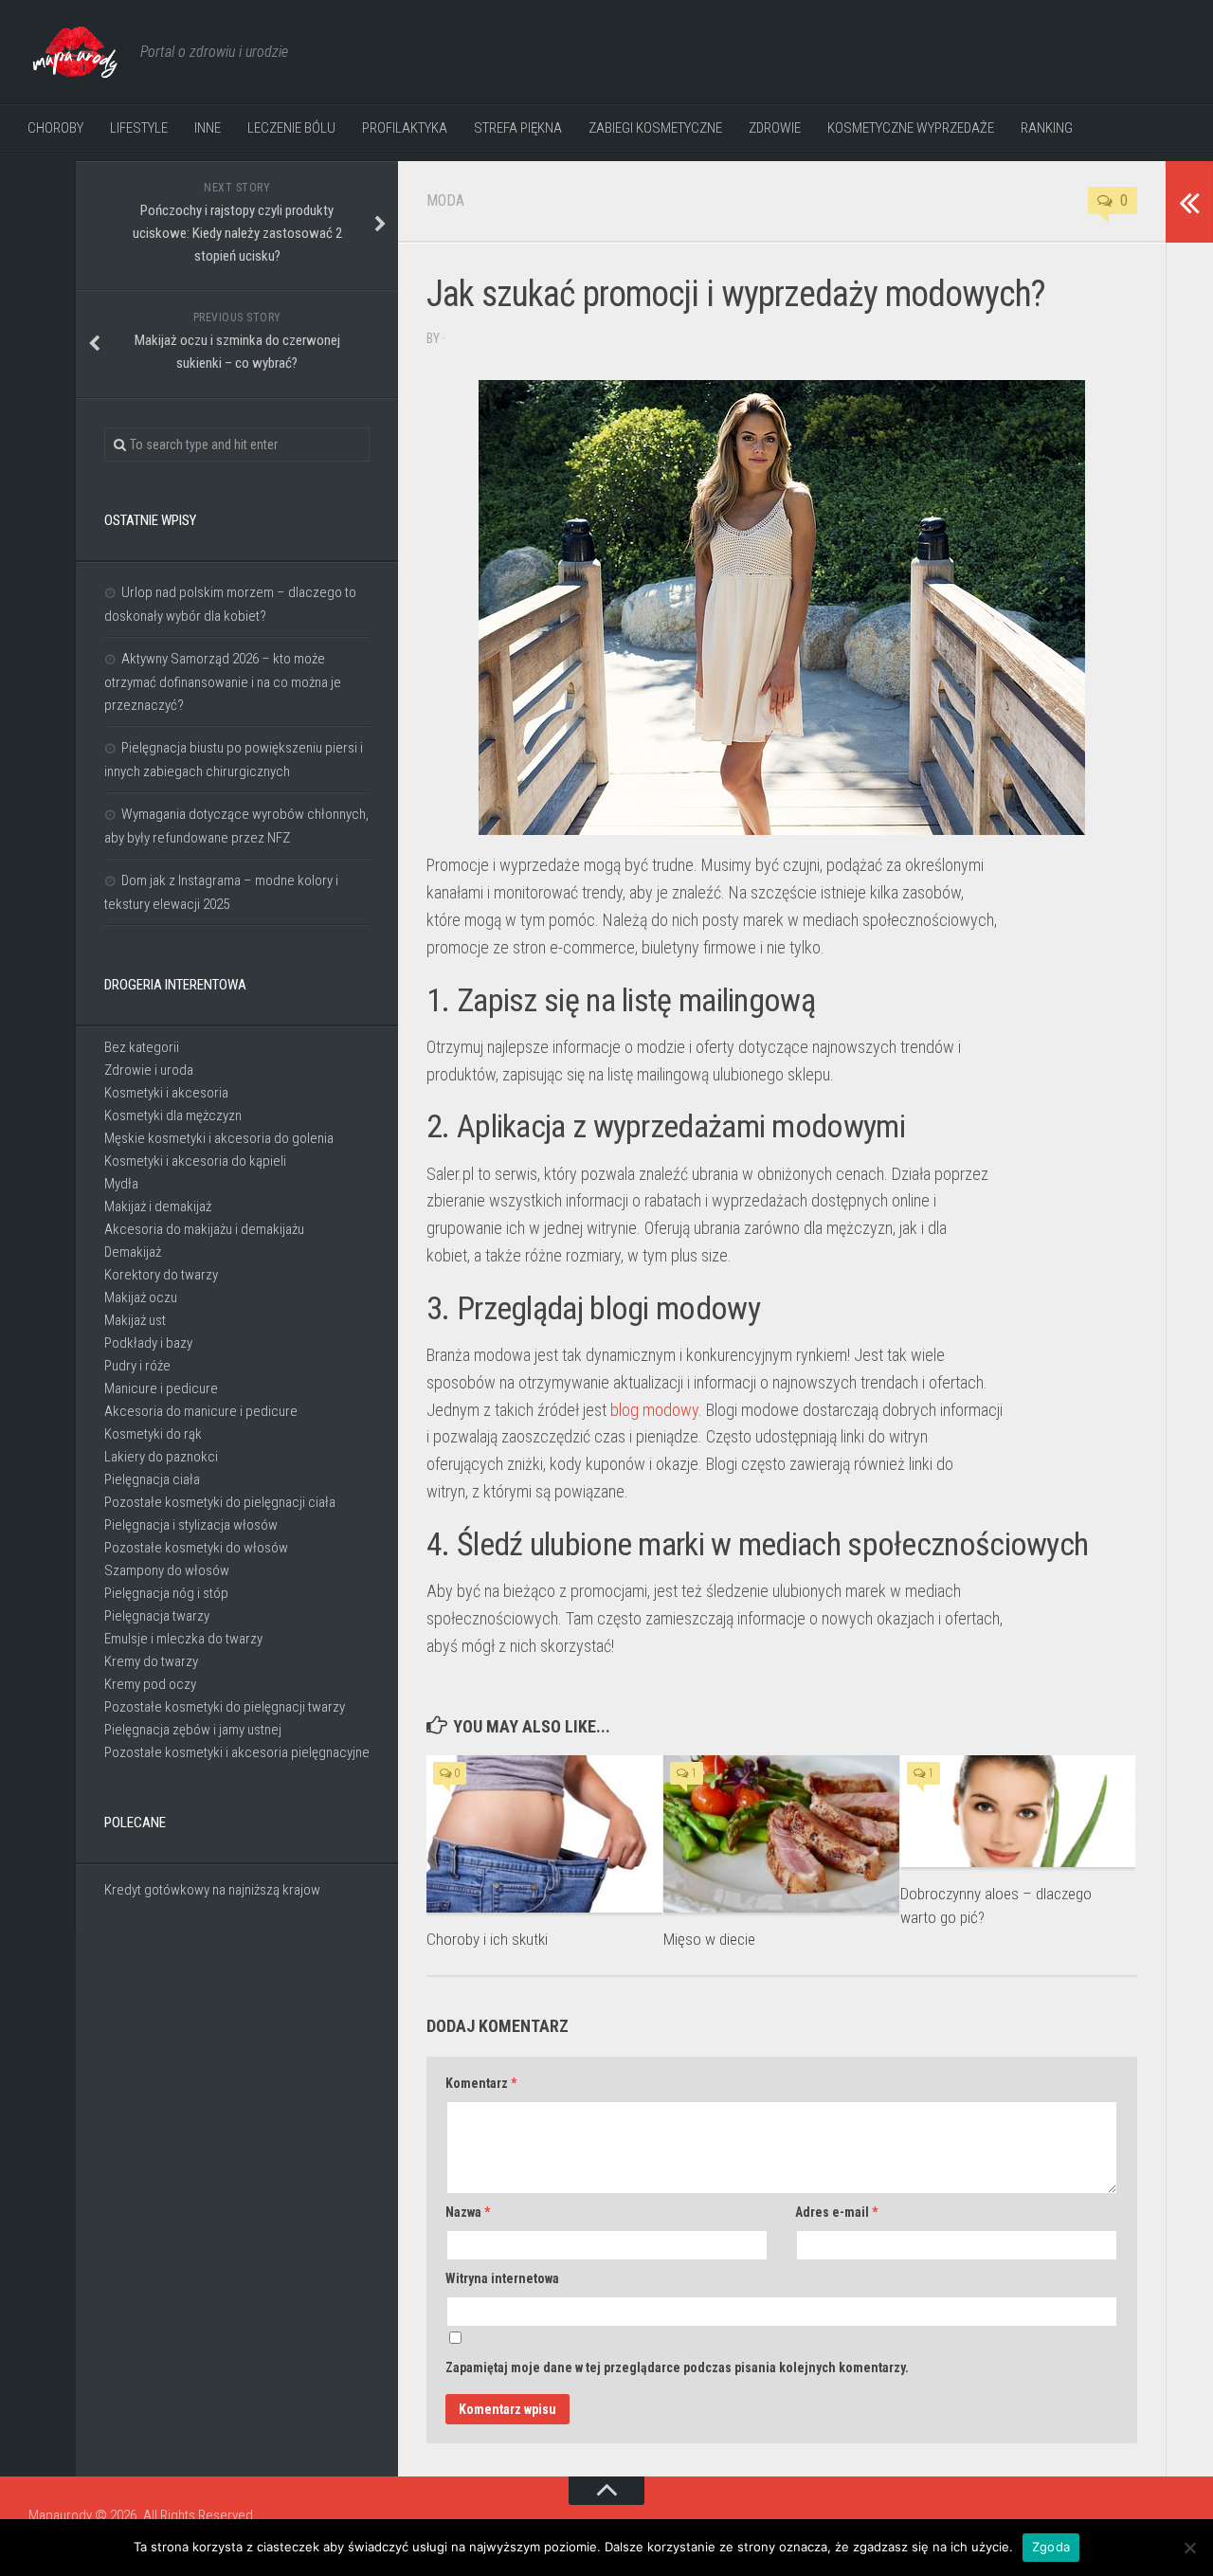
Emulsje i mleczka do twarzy (183, 1639)
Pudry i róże (137, 1366)
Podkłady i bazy (148, 1343)
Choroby (55, 128)
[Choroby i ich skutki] (544, 1834)
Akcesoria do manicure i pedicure (201, 1411)
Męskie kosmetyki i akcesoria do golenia (219, 1138)
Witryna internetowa (502, 2278)
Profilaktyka (405, 128)
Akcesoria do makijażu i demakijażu (204, 1229)
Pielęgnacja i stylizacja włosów (191, 1525)
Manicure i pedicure (161, 1388)
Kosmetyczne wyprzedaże (911, 128)
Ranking (1047, 128)
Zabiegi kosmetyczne (655, 128)
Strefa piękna (518, 128)
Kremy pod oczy (150, 1684)
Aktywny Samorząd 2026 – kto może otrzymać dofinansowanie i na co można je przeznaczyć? (223, 682)
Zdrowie (775, 128)
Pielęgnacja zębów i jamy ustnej (193, 1730)
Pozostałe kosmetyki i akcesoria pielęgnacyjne (237, 1752)
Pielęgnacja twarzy (157, 1616)
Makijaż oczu (141, 1297)
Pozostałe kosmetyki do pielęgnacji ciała (220, 1502)
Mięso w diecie (709, 1939)
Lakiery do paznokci (161, 1457)
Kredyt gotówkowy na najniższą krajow (212, 1890)
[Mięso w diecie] (781, 1834)
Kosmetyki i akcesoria (166, 1093)
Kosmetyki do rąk (153, 1434)
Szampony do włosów (167, 1570)
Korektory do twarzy (161, 1275)
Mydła (121, 1184)
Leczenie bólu (291, 128)
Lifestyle (139, 128)
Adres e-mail (836, 2212)
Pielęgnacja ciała (152, 1479)
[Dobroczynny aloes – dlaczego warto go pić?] (1018, 1811)
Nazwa (468, 2212)
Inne (208, 128)
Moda (445, 200)
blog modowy (654, 1410)
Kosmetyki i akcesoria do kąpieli (195, 1161)
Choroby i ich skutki (487, 1939)
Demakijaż (133, 1252)
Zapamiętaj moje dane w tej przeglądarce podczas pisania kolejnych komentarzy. (677, 2367)
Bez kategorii (142, 1047)
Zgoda (1051, 2547)
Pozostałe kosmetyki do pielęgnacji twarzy (225, 1707)
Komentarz (481, 2083)
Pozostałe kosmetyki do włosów (196, 1548)
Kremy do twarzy (151, 1661)
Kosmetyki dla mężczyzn (173, 1116)
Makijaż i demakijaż (158, 1206)
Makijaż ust (135, 1320)
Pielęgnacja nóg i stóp (166, 1593)
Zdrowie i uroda (149, 1070)
